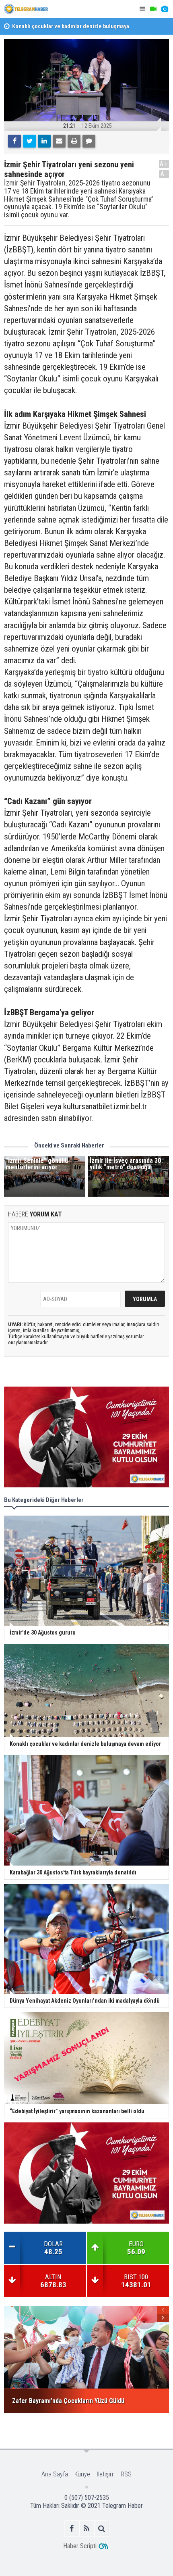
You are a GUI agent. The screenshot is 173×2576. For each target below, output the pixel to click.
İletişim (106, 2474)
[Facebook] (14, 141)
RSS (126, 2474)
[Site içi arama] (102, 2528)
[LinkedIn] (44, 141)
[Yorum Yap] (89, 141)
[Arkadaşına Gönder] (59, 141)
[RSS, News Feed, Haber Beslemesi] (87, 2528)
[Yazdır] (74, 141)
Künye (82, 2474)
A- (164, 174)
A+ (164, 164)
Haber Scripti (80, 2546)
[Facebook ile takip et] (72, 2528)
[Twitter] (29, 141)
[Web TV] (153, 9)
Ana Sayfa (55, 2474)
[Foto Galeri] (165, 9)
